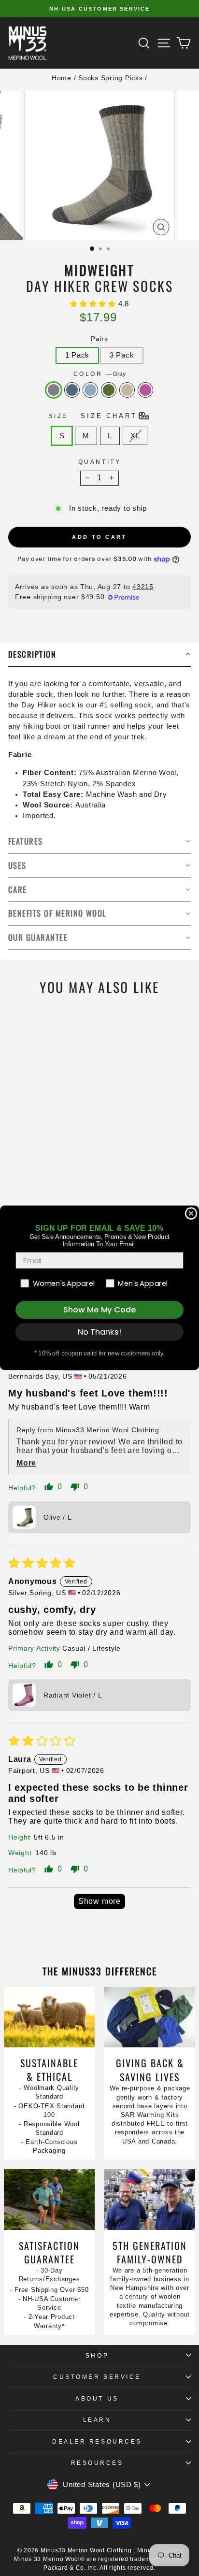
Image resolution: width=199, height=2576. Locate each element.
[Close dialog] (191, 1213)
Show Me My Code (99, 1310)
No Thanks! (100, 1332)
